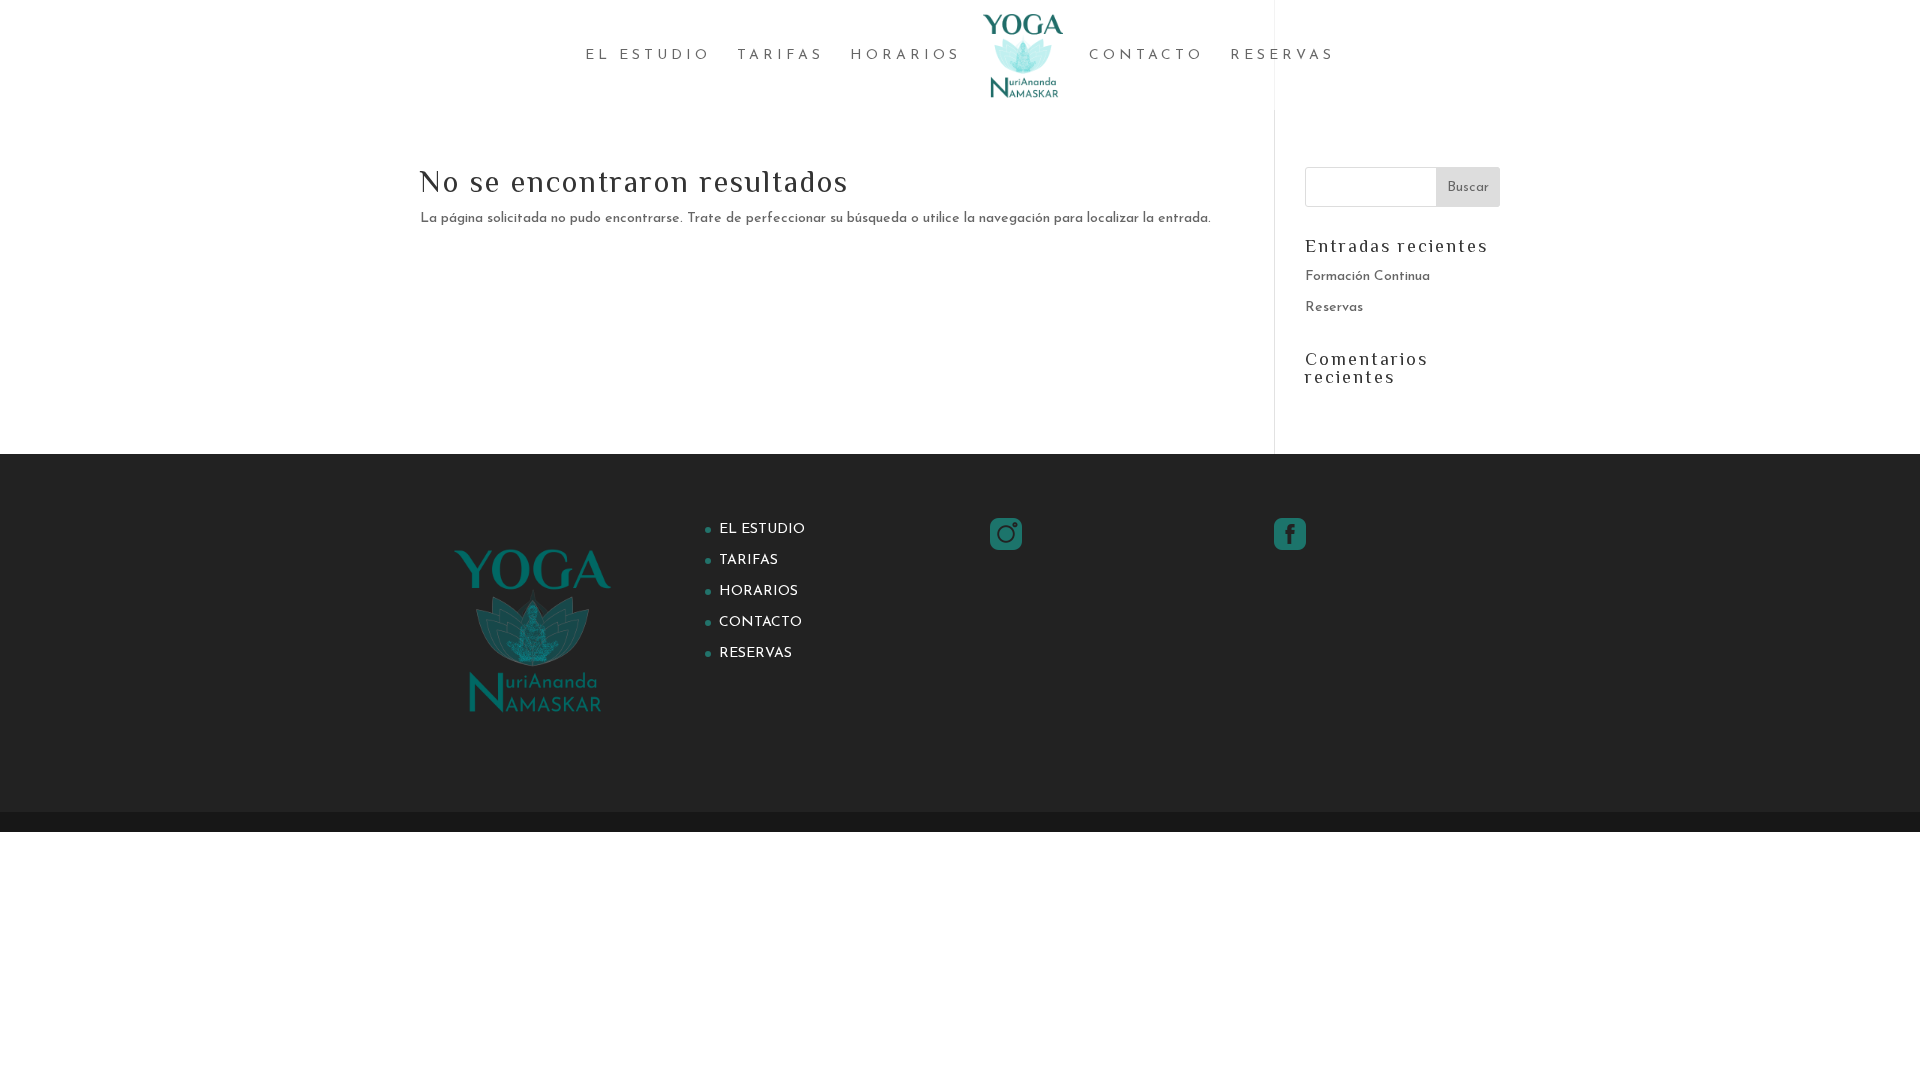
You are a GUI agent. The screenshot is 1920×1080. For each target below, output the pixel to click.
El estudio (648, 56)
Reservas (1282, 56)
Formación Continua (1367, 276)
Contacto (1146, 56)
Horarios (905, 56)
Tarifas (780, 56)
